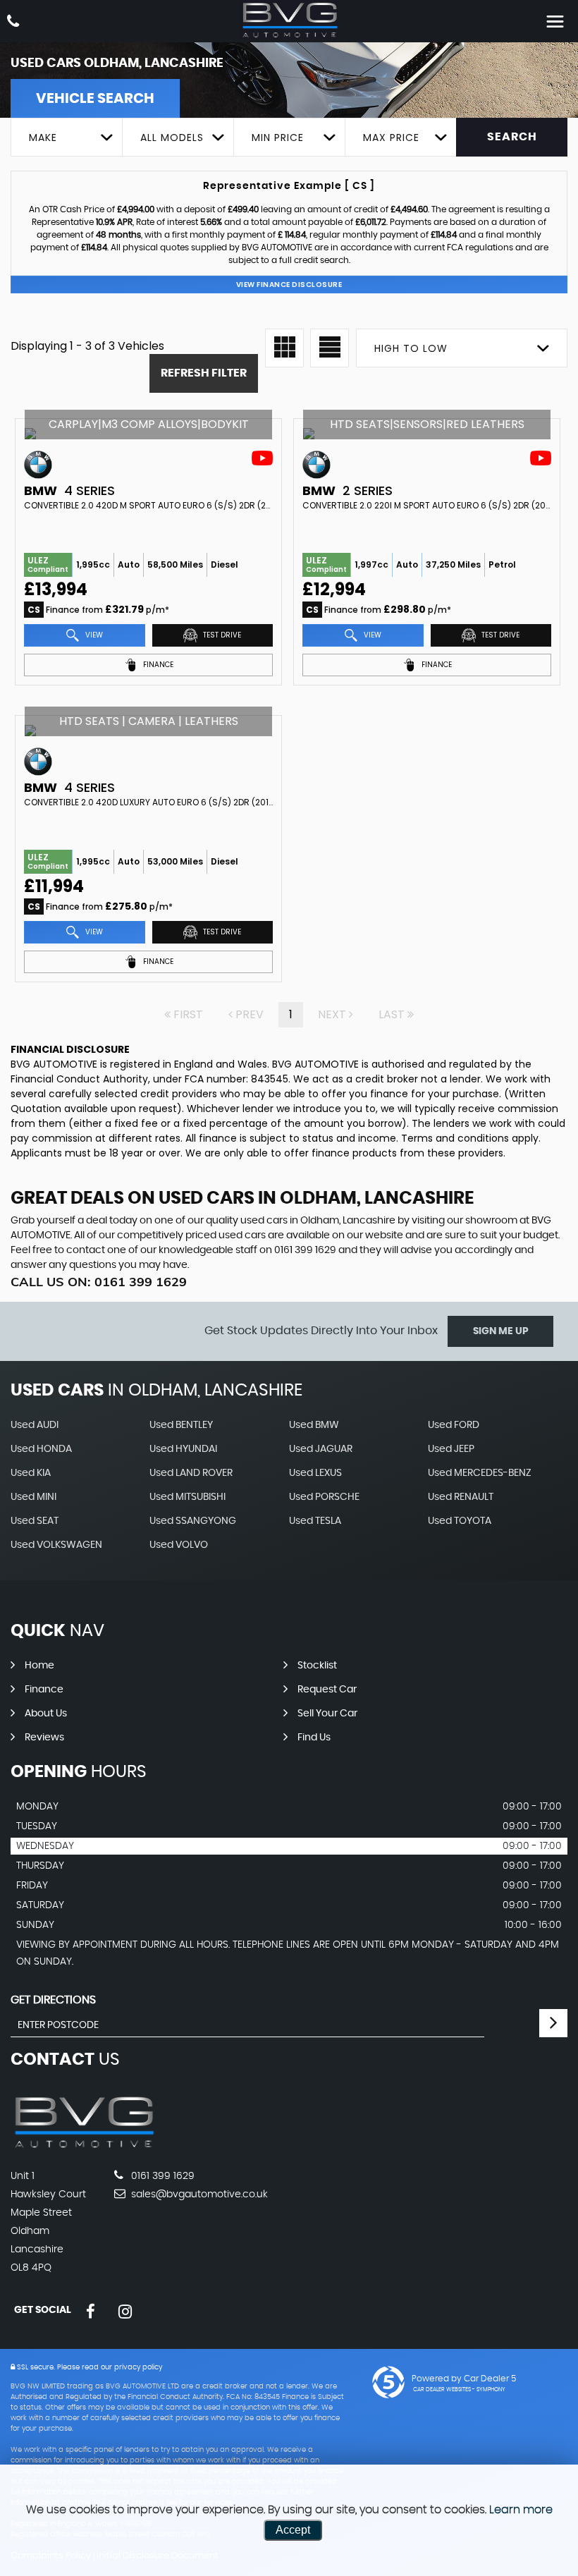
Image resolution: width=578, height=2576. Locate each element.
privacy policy (138, 2367)
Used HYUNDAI (183, 1449)
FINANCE (157, 665)
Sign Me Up (501, 1331)
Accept (293, 2530)
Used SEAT (35, 1521)
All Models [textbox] (172, 138)
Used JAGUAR (321, 1449)
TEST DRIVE (221, 635)
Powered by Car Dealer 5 (464, 2379)
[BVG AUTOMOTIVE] (289, 20)
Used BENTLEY (181, 1425)
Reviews (44, 1738)
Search (512, 137)
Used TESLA (315, 1521)
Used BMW (314, 1425)
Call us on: (99, 1282)
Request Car (327, 1690)
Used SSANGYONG (193, 1521)
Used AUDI (35, 1425)
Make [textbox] (43, 138)
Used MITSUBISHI (187, 1497)
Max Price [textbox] (391, 138)
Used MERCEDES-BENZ (480, 1473)
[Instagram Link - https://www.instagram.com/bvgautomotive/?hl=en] (125, 2312)
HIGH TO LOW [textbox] (411, 348)
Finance (44, 1690)
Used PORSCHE (324, 1497)
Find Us (314, 1738)
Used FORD (454, 1425)
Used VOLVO (179, 1545)
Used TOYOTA (460, 1521)
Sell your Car (327, 1714)
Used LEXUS (315, 1473)
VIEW (93, 635)
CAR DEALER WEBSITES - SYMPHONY (459, 2390)
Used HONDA (41, 1449)
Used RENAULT (461, 1497)
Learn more (521, 2510)
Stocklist (317, 1666)
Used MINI (33, 1497)
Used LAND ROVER (191, 1473)
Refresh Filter (204, 373)
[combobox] (66, 137)
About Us (46, 1714)
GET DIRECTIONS (53, 2000)
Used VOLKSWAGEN (56, 1545)
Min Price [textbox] (278, 138)
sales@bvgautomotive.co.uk (198, 2195)
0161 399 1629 (305, 1250)
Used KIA (31, 1473)
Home (39, 1666)
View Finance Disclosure (289, 285)
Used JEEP (451, 1449)
